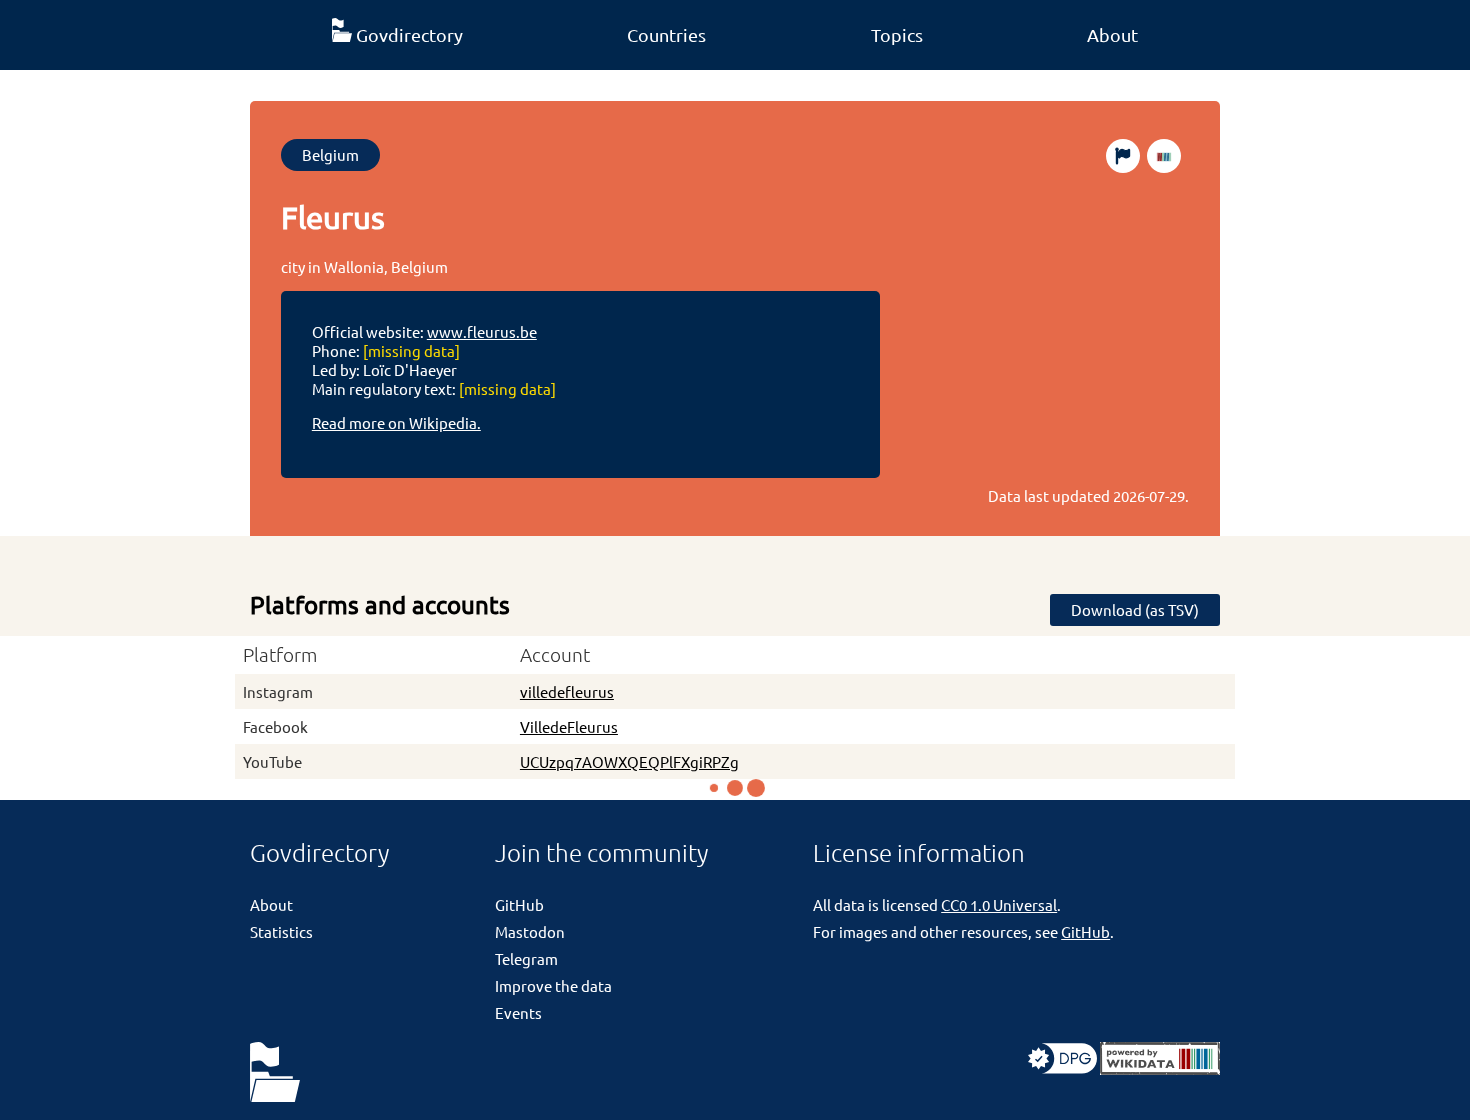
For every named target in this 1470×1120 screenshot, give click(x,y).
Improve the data (553, 985)
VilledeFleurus (569, 726)
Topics (897, 34)
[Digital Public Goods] (1062, 1068)
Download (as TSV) (1135, 609)
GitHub (519, 904)
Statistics (281, 931)
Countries (666, 34)
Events (518, 1012)
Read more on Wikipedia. (396, 422)
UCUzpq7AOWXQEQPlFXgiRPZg (629, 761)
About (1112, 34)
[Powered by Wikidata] (1160, 1068)
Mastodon (530, 931)
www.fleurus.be (482, 331)
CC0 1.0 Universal (999, 904)
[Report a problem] (1123, 156)
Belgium (330, 154)
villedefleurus (567, 691)
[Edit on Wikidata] (1164, 156)
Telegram (526, 958)
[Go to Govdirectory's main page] (275, 1073)
